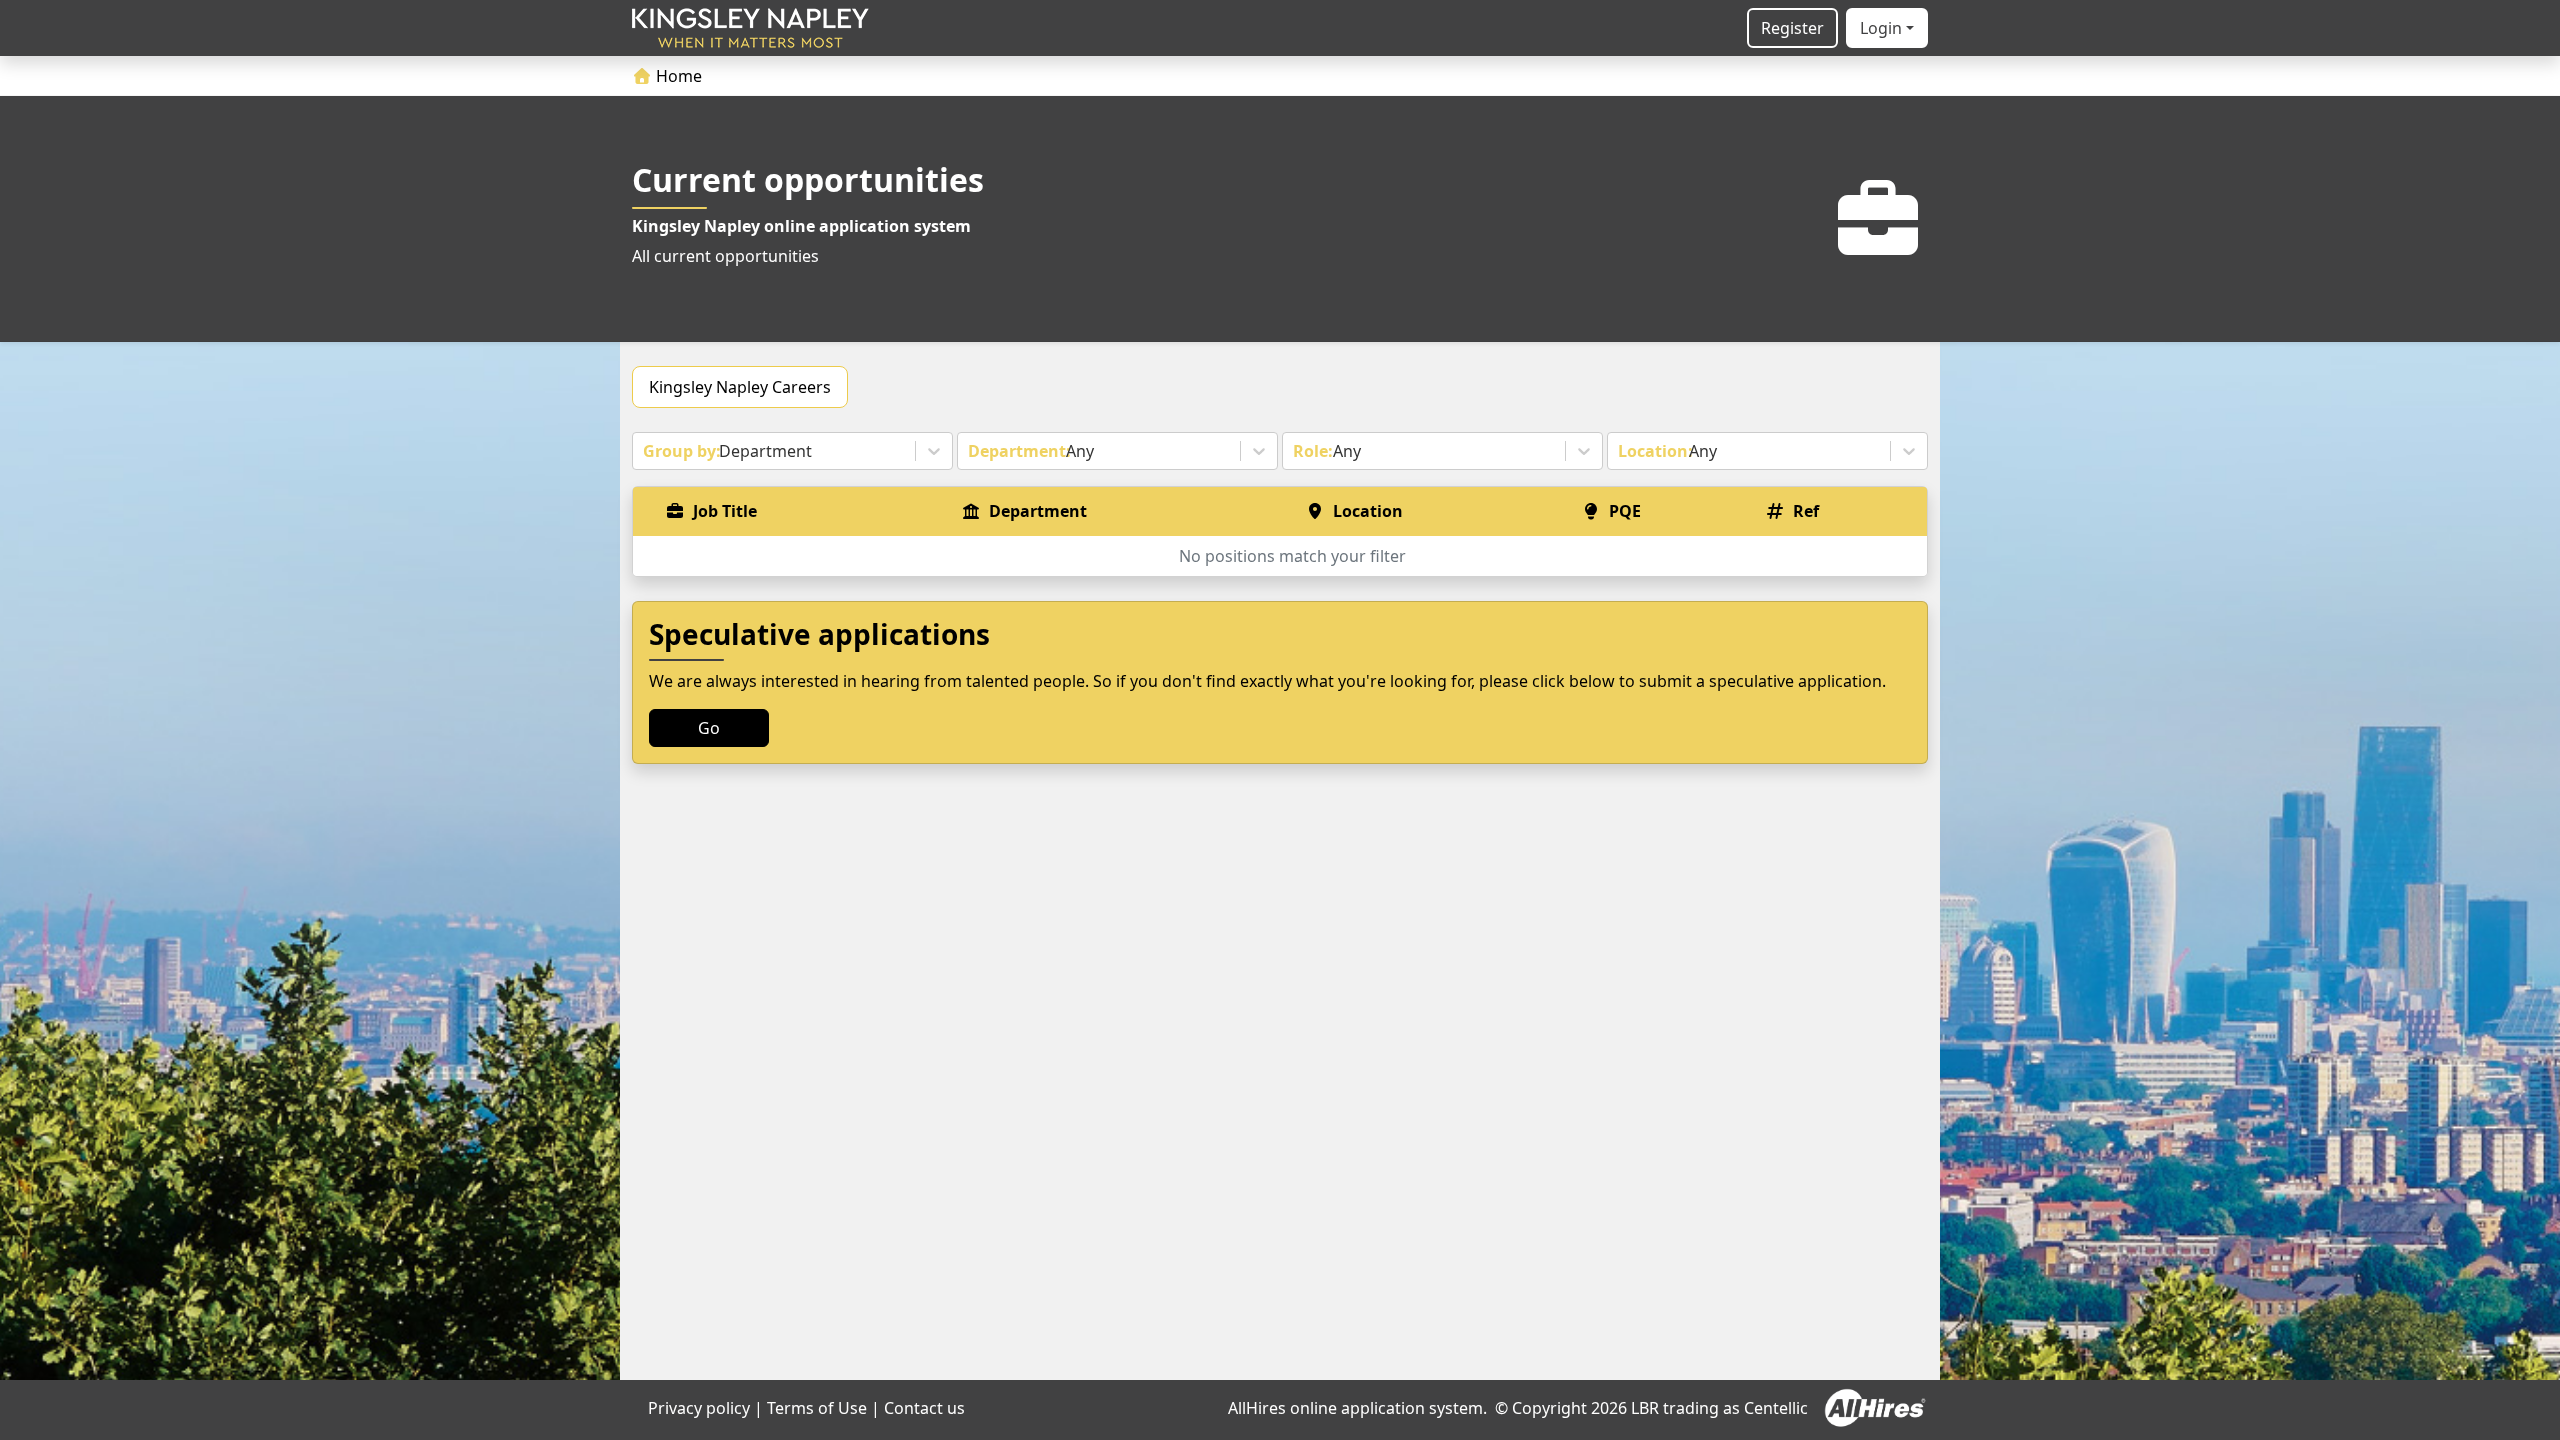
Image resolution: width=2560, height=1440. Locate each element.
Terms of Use (817, 1408)
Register (1792, 28)
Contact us (924, 1408)
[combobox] (645, 451)
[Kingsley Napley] (750, 28)
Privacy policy (699, 1408)
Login (1881, 28)
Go (709, 728)
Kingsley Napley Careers (740, 387)
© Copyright (1541, 1408)
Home (677, 76)
